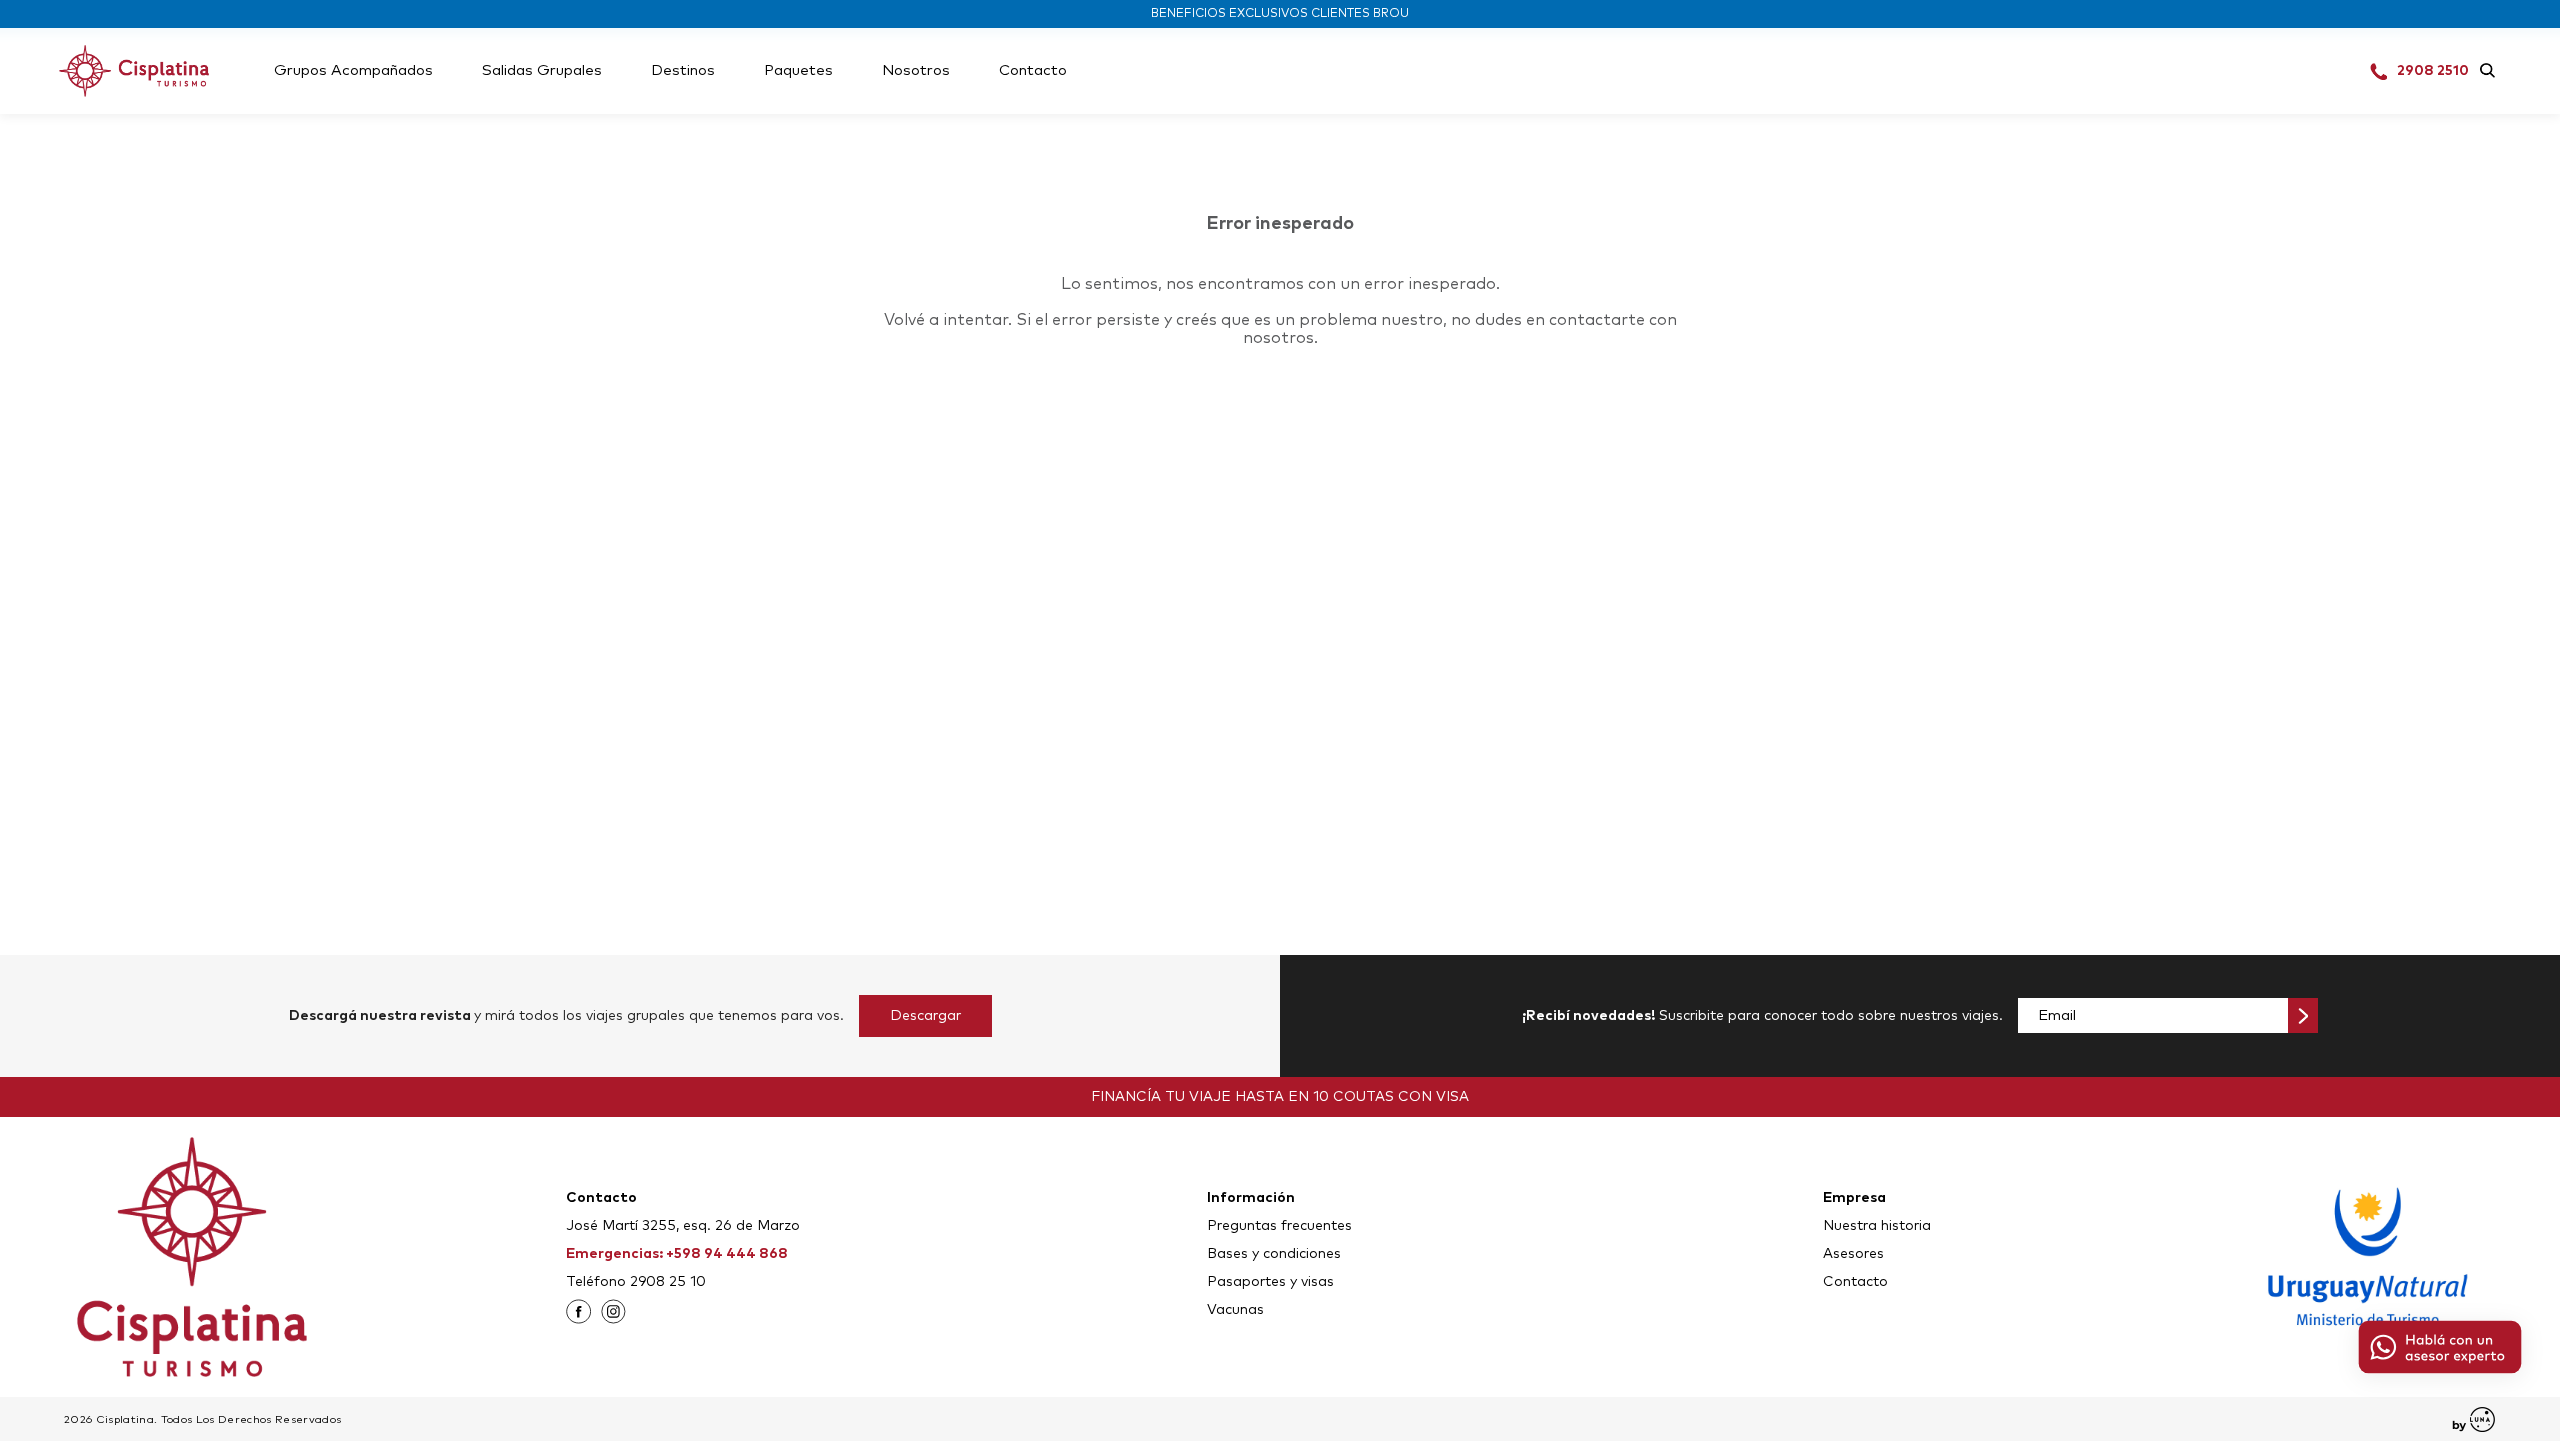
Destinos (683, 70)
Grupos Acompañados (353, 70)
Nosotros (916, 70)
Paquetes (798, 70)
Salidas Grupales (542, 70)
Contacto (1033, 70)
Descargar (925, 1016)
